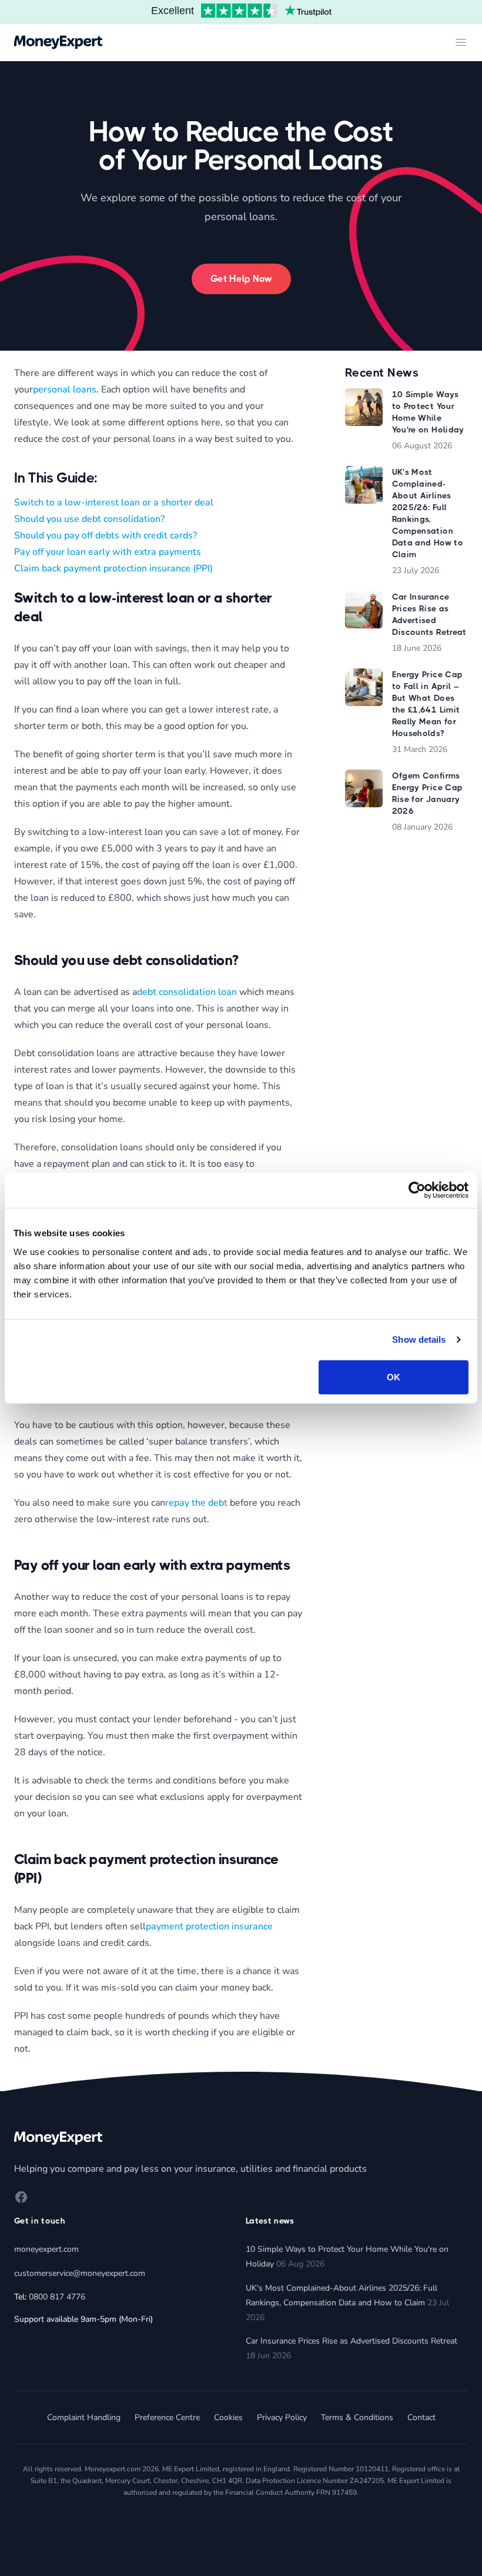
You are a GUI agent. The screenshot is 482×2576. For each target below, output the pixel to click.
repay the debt (196, 1503)
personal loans (65, 390)
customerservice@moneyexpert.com (80, 2273)
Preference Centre (167, 2417)
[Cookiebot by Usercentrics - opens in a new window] (417, 1190)
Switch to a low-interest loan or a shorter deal (114, 502)
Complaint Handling (84, 2417)
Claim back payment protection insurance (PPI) (113, 568)
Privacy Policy (282, 2417)
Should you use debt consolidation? (89, 519)
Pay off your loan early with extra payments (108, 552)
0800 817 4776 (57, 2297)
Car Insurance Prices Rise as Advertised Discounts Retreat (352, 2341)
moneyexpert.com (46, 2249)
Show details (419, 1339)
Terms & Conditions (357, 2417)
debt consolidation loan (187, 992)
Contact (421, 2417)
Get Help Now (241, 279)
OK (394, 1377)
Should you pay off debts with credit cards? (106, 535)
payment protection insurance (209, 1926)
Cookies (228, 2417)
